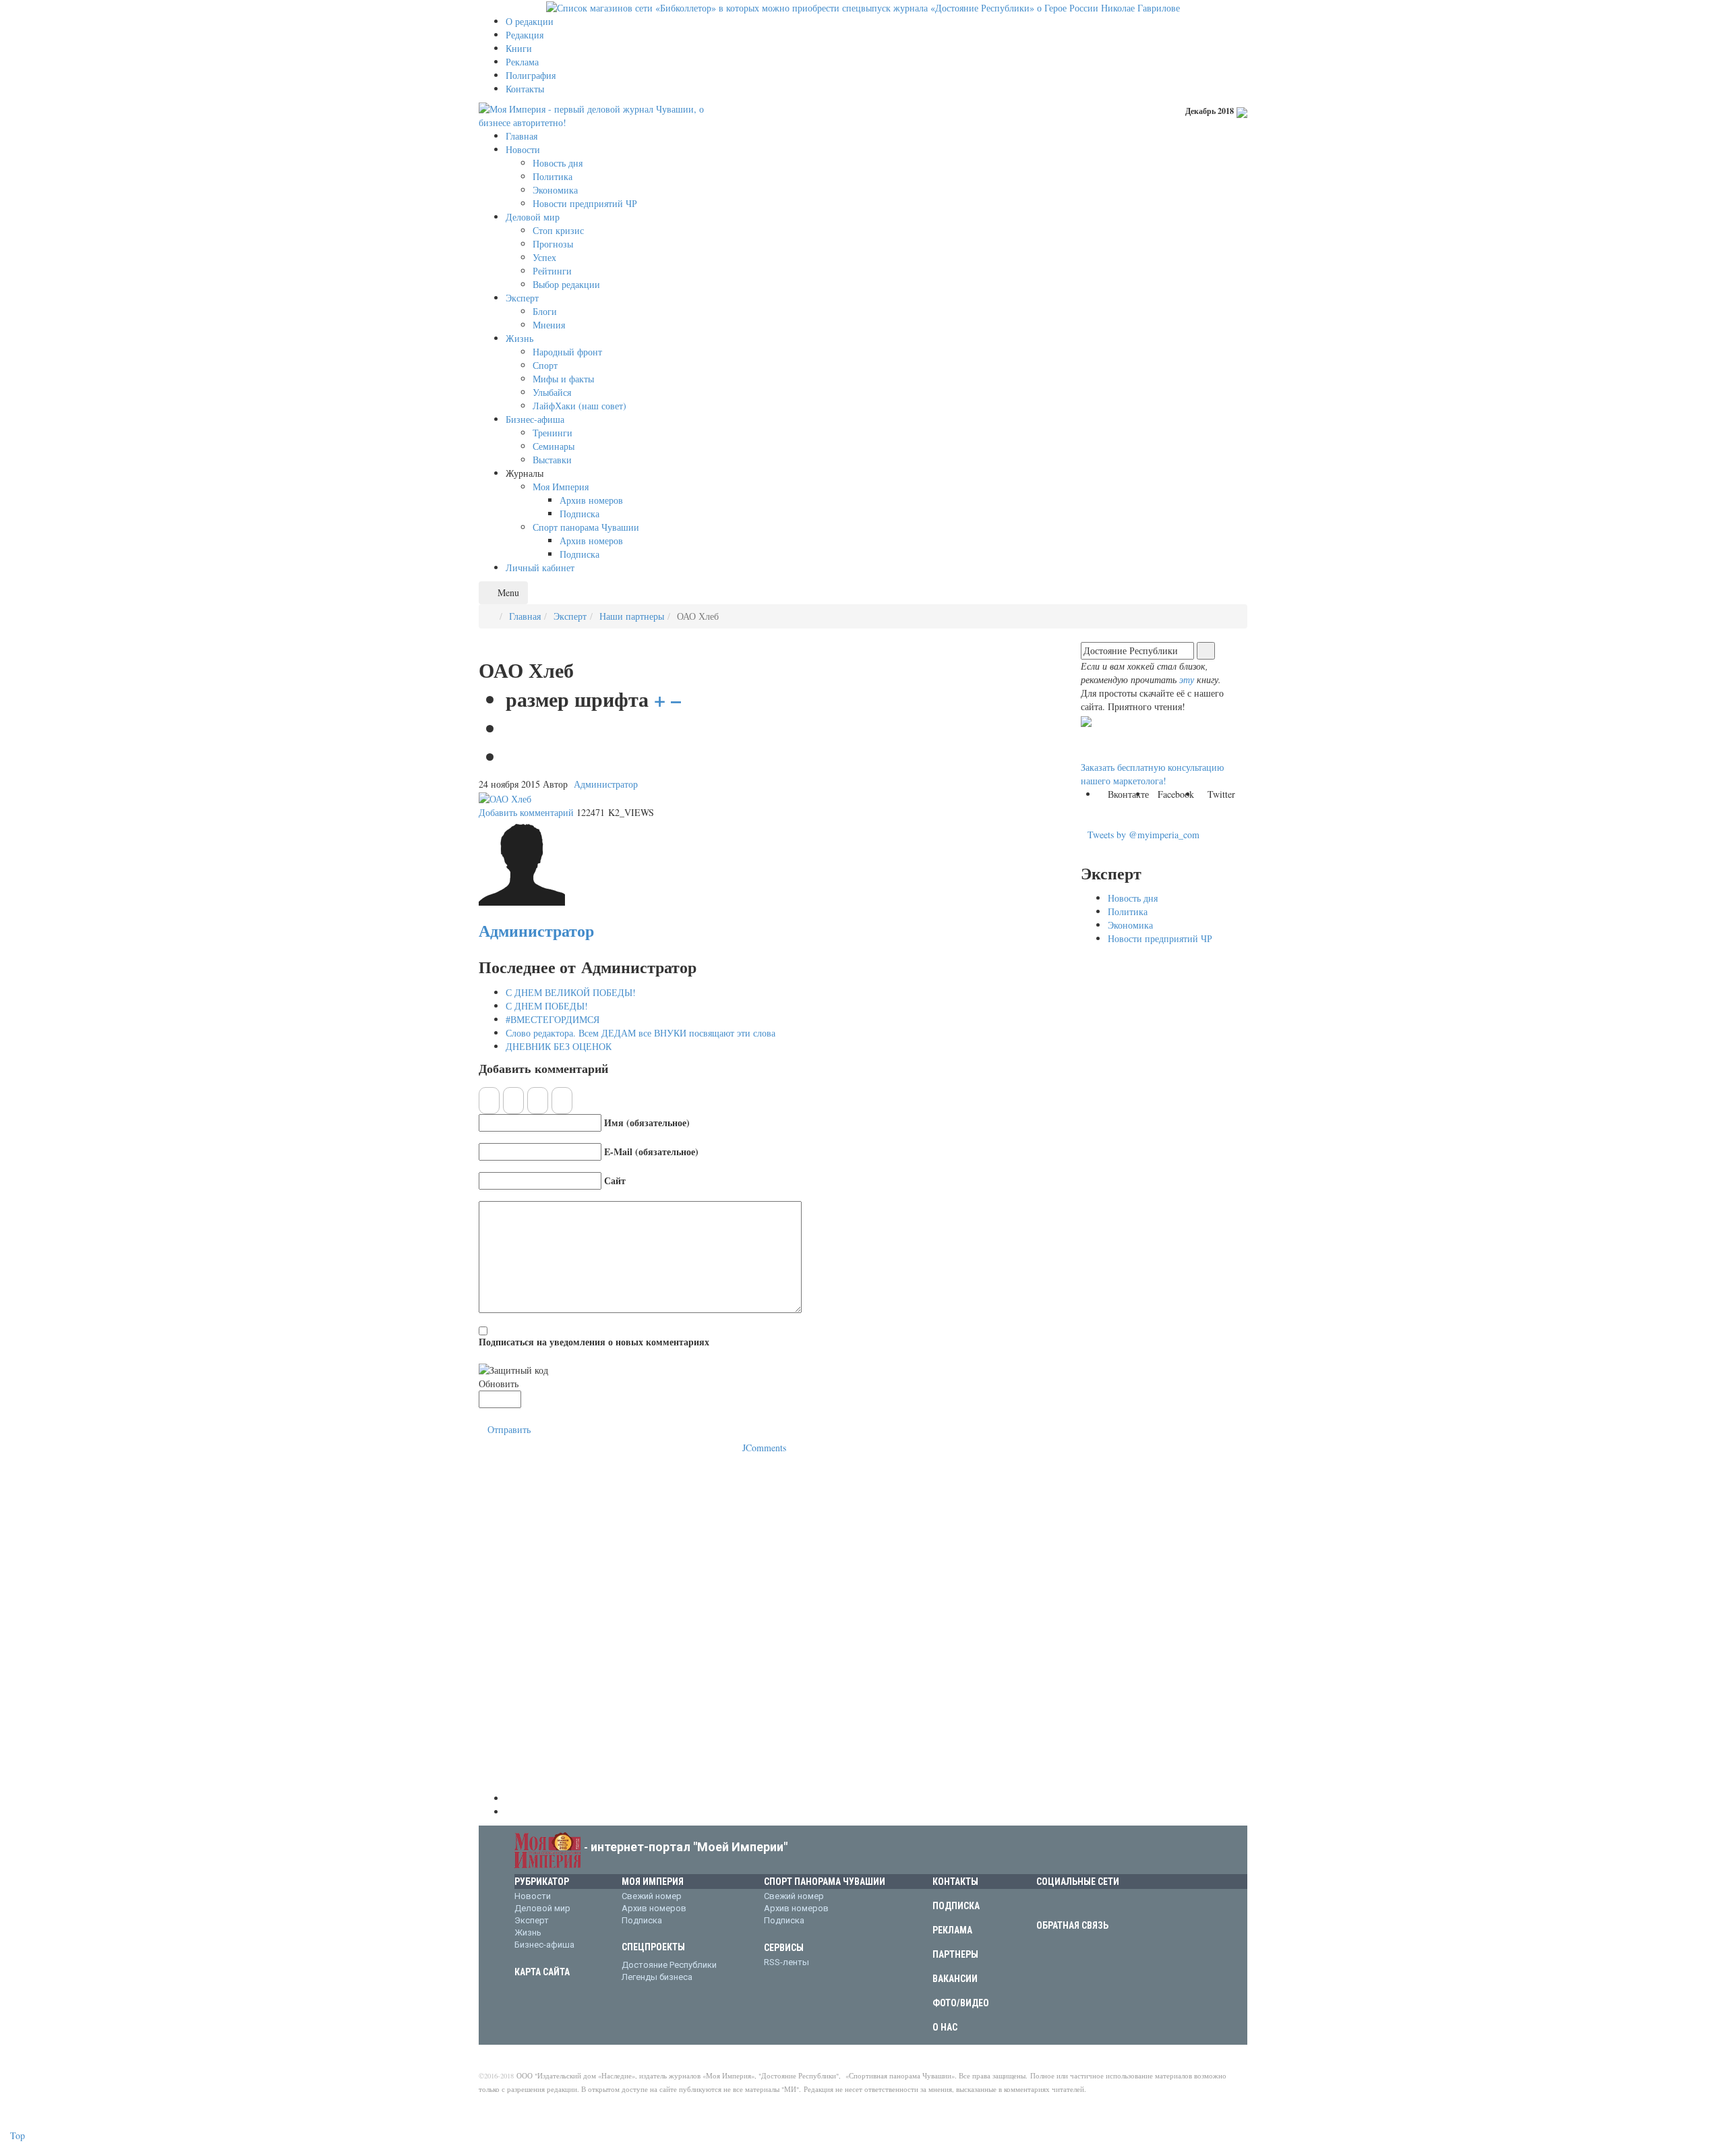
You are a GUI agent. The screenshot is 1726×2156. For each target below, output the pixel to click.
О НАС (945, 2027)
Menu (507, 592)
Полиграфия (531, 75)
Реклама (522, 62)
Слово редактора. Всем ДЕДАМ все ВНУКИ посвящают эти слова (641, 1033)
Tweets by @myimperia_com (1143, 835)
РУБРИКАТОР (542, 1882)
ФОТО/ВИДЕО (961, 2003)
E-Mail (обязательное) (651, 1152)
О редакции (530, 21)
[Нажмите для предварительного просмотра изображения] (505, 797)
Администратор (606, 784)
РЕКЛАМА (952, 1930)
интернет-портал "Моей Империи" (689, 1847)
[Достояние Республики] (863, 6)
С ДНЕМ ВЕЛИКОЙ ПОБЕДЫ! (571, 992)
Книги (519, 48)
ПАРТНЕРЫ (955, 1954)
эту (1187, 679)
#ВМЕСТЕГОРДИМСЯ (553, 1019)
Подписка (642, 1920)
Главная (525, 616)
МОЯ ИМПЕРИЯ (653, 1882)
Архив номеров (654, 1908)
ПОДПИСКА (956, 1906)
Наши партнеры (632, 616)
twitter (1087, 1903)
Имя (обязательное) (647, 1123)
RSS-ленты (786, 1962)
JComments (764, 1448)
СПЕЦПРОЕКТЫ (653, 1947)
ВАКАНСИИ (955, 1979)
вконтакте (1045, 1903)
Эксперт (570, 616)
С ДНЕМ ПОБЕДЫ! (547, 1006)
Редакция (525, 35)
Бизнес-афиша (544, 1945)
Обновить (499, 1383)
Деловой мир (542, 1908)
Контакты (525, 89)
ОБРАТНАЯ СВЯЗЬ (1072, 1925)
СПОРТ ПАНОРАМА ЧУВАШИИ (825, 1882)
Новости (533, 1896)
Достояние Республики (669, 1965)
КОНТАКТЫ (955, 1882)
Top (16, 2135)
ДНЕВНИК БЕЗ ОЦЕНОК (559, 1046)
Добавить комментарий (526, 812)
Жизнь (528, 1932)
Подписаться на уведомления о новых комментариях (594, 1342)
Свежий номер (652, 1896)
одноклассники (1107, 1903)
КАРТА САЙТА (542, 1972)
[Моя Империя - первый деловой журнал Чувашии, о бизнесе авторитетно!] (600, 114)
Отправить (509, 1429)
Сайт (615, 1181)
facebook (1066, 1903)
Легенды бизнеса (657, 1977)
